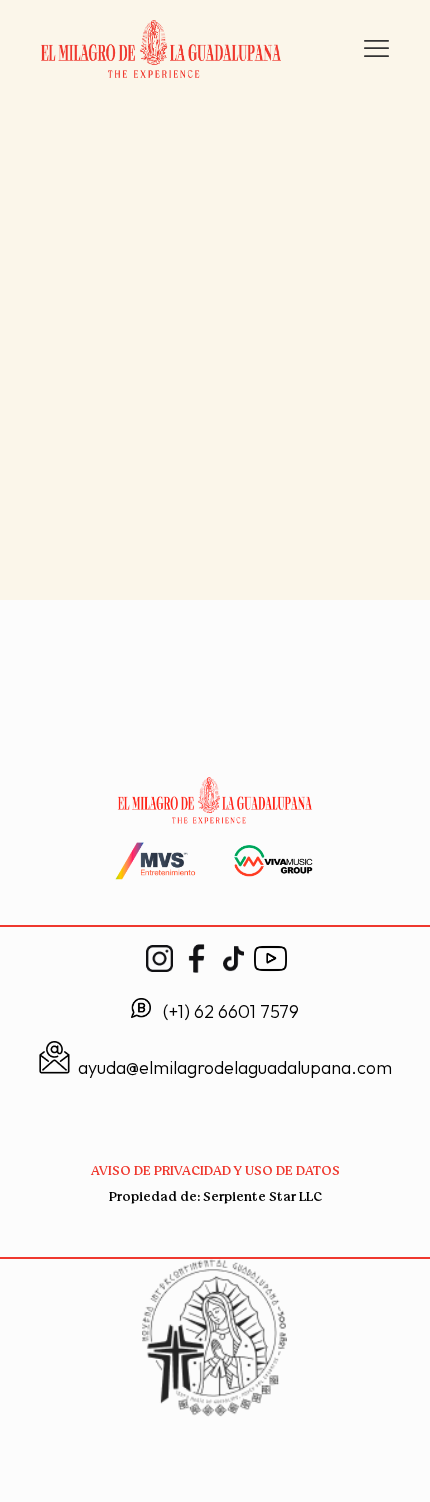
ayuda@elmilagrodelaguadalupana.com (235, 1067)
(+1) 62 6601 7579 (231, 1011)
